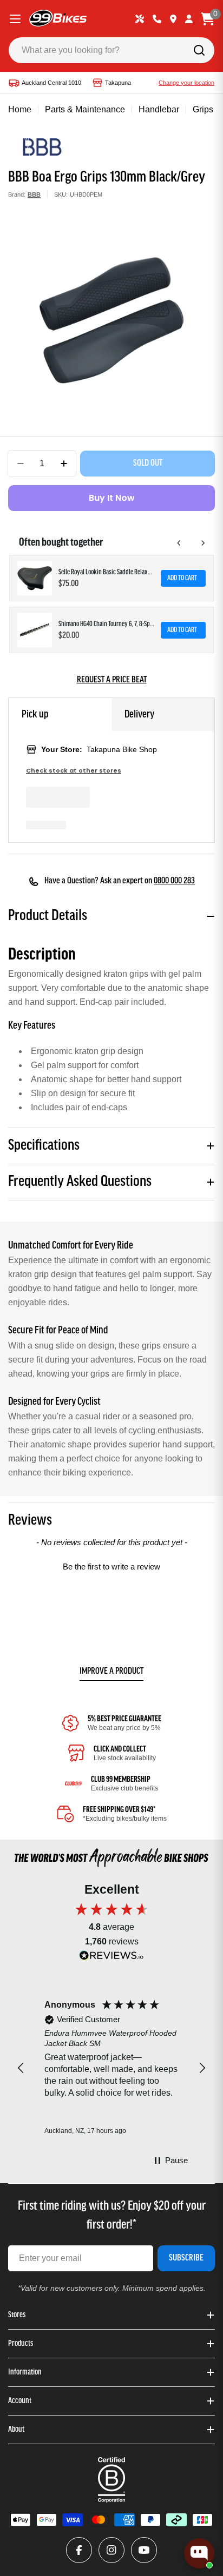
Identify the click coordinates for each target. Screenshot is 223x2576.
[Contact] (157, 19)
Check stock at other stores (74, 771)
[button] (111, 1565)
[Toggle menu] (15, 19)
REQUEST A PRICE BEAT (112, 680)
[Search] (199, 50)
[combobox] (111, 50)
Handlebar (159, 109)
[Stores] (173, 19)
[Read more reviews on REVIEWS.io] (111, 1958)
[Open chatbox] (199, 2553)
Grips (203, 109)
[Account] (189, 19)
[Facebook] (79, 2550)
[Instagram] (111, 2550)
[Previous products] (179, 543)
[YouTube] (144, 2550)
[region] (111, 2068)
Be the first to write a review (111, 1567)
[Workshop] (140, 19)
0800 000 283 (174, 881)
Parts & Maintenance (85, 109)
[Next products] (203, 543)
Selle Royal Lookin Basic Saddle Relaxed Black (106, 572)
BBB (34, 194)
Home (20, 109)
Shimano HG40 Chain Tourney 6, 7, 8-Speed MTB (106, 624)
